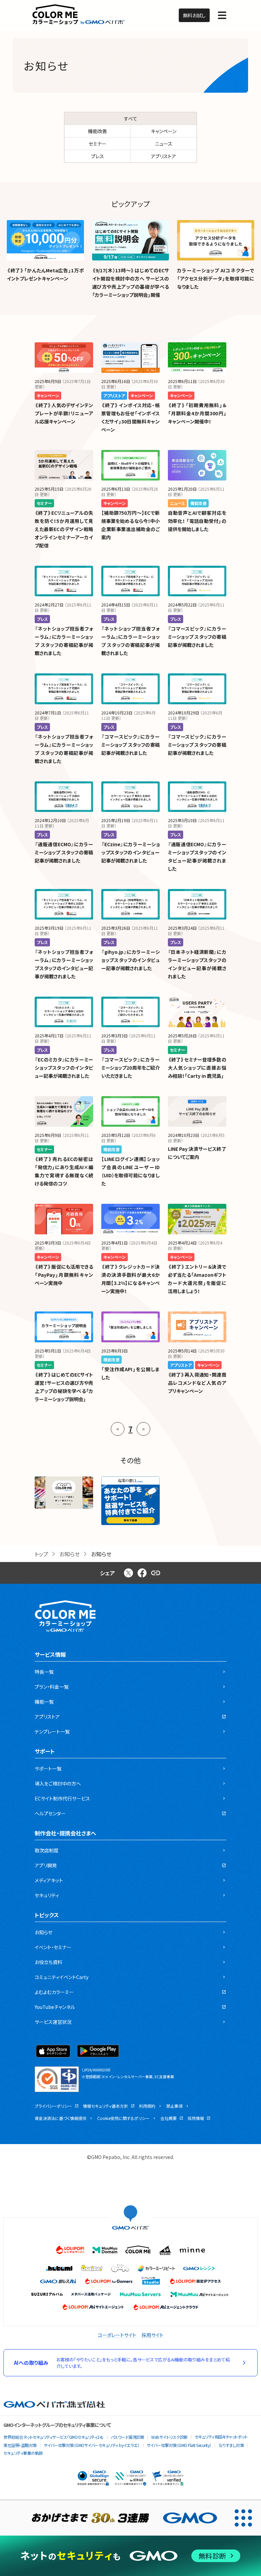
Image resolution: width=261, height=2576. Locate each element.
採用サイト (153, 2335)
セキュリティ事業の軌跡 (23, 2453)
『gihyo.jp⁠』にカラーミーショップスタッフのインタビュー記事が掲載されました (130, 960)
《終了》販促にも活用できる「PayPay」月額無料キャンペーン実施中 (64, 1275)
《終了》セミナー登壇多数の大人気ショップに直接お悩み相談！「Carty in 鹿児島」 (197, 1068)
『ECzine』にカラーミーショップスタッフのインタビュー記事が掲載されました (130, 852)
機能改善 (98, 131)
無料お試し (194, 15)
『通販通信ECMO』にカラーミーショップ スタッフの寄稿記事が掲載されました (64, 852)
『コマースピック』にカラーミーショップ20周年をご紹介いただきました (130, 1068)
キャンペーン (164, 131)
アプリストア (163, 156)
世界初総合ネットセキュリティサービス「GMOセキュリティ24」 (54, 2437)
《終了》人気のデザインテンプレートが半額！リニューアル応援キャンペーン (64, 413)
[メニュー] (222, 15)
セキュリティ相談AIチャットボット (221, 2437)
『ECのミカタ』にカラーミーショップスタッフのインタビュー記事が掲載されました (64, 1068)
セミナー (98, 144)
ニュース (164, 144)
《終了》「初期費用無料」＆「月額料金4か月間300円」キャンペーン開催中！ (197, 413)
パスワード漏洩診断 (128, 2437)
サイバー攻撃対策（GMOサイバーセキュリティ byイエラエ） (92, 2445)
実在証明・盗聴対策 (20, 2445)
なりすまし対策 (231, 2445)
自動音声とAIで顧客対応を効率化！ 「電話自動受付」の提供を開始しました (197, 521)
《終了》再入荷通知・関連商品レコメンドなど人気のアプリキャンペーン (197, 1383)
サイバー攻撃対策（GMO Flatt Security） (179, 2445)
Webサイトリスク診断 (169, 2437)
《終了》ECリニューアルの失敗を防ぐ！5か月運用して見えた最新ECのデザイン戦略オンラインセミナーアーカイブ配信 (64, 529)
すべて (131, 119)
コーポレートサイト (117, 2335)
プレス (98, 156)
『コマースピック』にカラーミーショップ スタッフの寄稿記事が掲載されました (197, 637)
